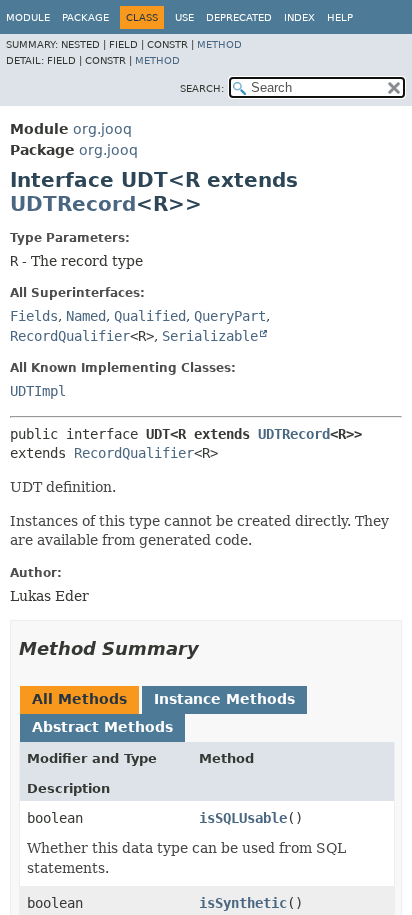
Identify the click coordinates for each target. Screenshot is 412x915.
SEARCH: (202, 88)
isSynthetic (243, 903)
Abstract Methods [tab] (102, 727)
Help (340, 17)
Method (219, 44)
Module (28, 17)
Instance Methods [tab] (224, 699)
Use (184, 17)
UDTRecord (73, 204)
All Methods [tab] (79, 699)
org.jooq (102, 129)
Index (299, 17)
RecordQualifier (70, 336)
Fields (34, 316)
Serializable (210, 336)
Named (86, 316)
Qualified (150, 316)
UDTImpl (38, 391)
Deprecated (239, 17)
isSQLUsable (243, 818)
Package (85, 17)
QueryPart (230, 316)
